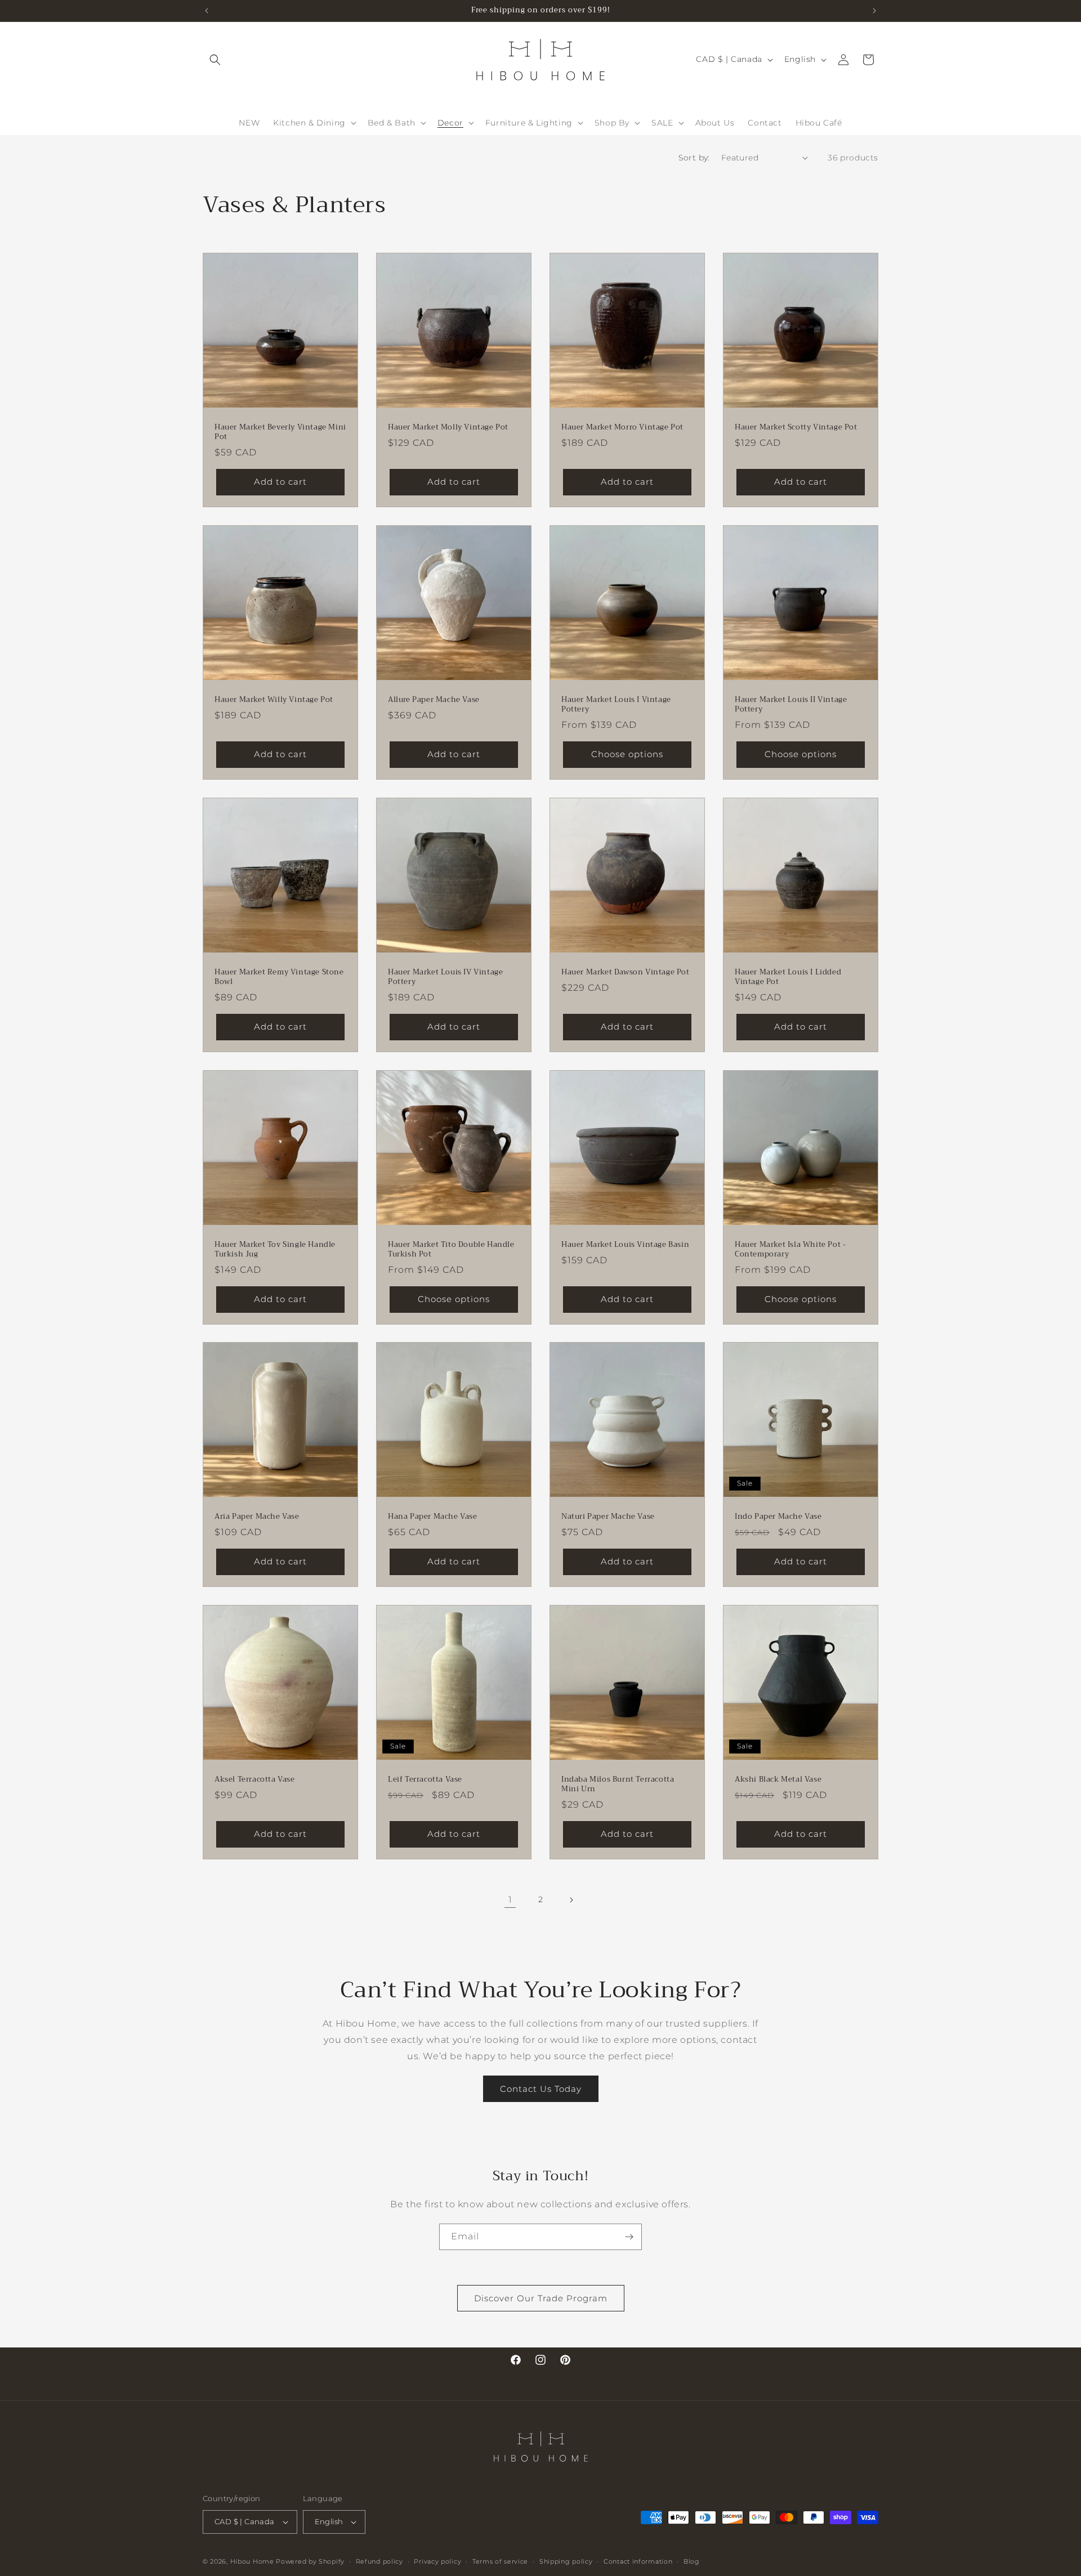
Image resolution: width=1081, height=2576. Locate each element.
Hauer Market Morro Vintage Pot (622, 428)
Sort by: (694, 158)
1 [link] (510, 1900)
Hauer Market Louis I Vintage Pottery (616, 705)
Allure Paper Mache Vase (434, 700)
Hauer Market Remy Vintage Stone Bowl (279, 977)
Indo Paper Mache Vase (778, 1517)
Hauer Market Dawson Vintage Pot (626, 972)
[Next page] (571, 1900)
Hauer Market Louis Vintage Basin (625, 1245)
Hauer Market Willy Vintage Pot (274, 700)
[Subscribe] (629, 2237)
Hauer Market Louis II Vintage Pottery (791, 705)
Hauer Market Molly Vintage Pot (448, 428)
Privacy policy (437, 2561)
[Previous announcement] (207, 11)
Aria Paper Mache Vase (257, 1517)
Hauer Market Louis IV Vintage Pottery (445, 977)
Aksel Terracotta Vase (255, 1780)
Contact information (638, 2561)
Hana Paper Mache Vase (433, 1517)
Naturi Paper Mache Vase (608, 1517)
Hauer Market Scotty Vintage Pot (796, 428)
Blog (692, 2561)
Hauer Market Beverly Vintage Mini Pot (280, 432)
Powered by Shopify (310, 2561)
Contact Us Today (541, 2089)
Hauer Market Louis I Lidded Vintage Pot (788, 977)
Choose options (627, 754)
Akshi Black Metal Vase (778, 1780)
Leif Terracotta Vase (425, 1780)
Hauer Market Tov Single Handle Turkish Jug (275, 1250)
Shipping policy (566, 2561)
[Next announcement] (874, 11)
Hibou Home (252, 2561)
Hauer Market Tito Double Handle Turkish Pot (451, 1250)
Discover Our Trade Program (541, 2298)
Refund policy (379, 2561)
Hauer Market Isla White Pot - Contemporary (790, 1250)
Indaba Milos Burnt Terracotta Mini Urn (618, 1785)
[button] (215, 60)
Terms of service (500, 2561)
